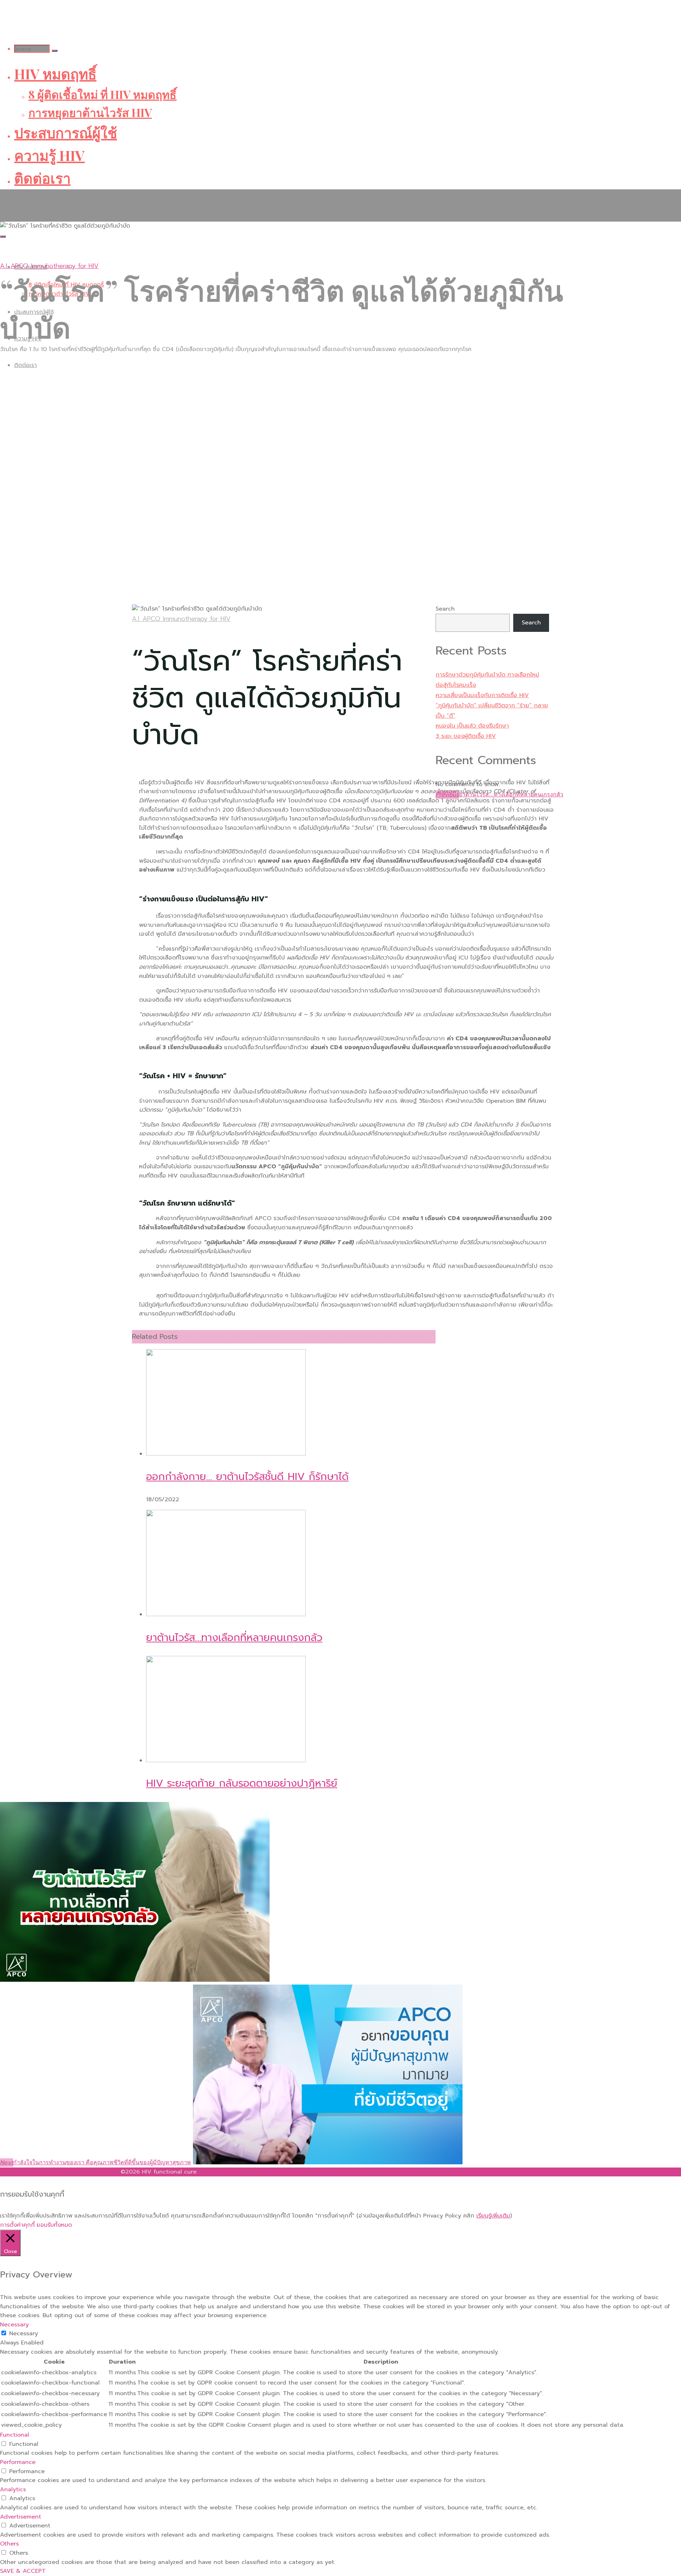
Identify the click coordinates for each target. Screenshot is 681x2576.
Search (445, 609)
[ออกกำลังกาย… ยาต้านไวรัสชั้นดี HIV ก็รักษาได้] (226, 1454)
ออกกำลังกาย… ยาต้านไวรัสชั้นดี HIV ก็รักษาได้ (247, 1477)
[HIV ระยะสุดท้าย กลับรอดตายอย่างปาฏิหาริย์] (226, 1760)
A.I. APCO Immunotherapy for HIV (49, 266)
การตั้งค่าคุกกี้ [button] (17, 2225)
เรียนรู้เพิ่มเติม (493, 2216)
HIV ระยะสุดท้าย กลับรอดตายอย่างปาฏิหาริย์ (242, 1783)
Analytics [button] (13, 2489)
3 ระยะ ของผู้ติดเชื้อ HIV (466, 736)
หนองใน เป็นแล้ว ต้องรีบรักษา (472, 726)
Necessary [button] (14, 2325)
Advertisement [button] (21, 2517)
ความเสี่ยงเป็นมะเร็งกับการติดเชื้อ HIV (482, 695)
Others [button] (9, 2544)
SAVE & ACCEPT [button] (23, 2571)
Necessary (24, 2333)
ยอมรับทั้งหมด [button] (54, 2225)
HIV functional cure (35, 201)
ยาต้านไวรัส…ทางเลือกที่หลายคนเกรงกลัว (234, 1638)
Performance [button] (18, 2462)
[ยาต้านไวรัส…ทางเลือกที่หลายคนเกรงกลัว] (226, 1614)
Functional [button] (15, 2435)
